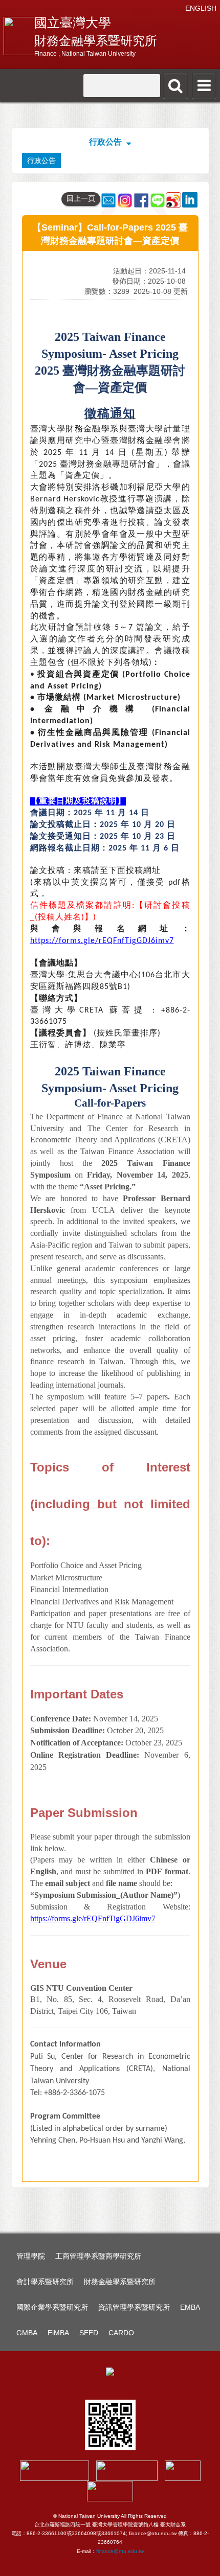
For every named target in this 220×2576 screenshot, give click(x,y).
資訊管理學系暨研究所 (134, 2307)
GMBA (27, 2333)
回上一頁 (81, 198)
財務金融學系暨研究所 (120, 2282)
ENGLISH (201, 8)
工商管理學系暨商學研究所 (98, 2256)
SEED (89, 2333)
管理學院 (31, 2256)
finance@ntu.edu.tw (120, 2551)
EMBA (190, 2307)
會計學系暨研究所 (45, 2282)
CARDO (121, 2333)
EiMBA (58, 2333)
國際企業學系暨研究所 (52, 2307)
